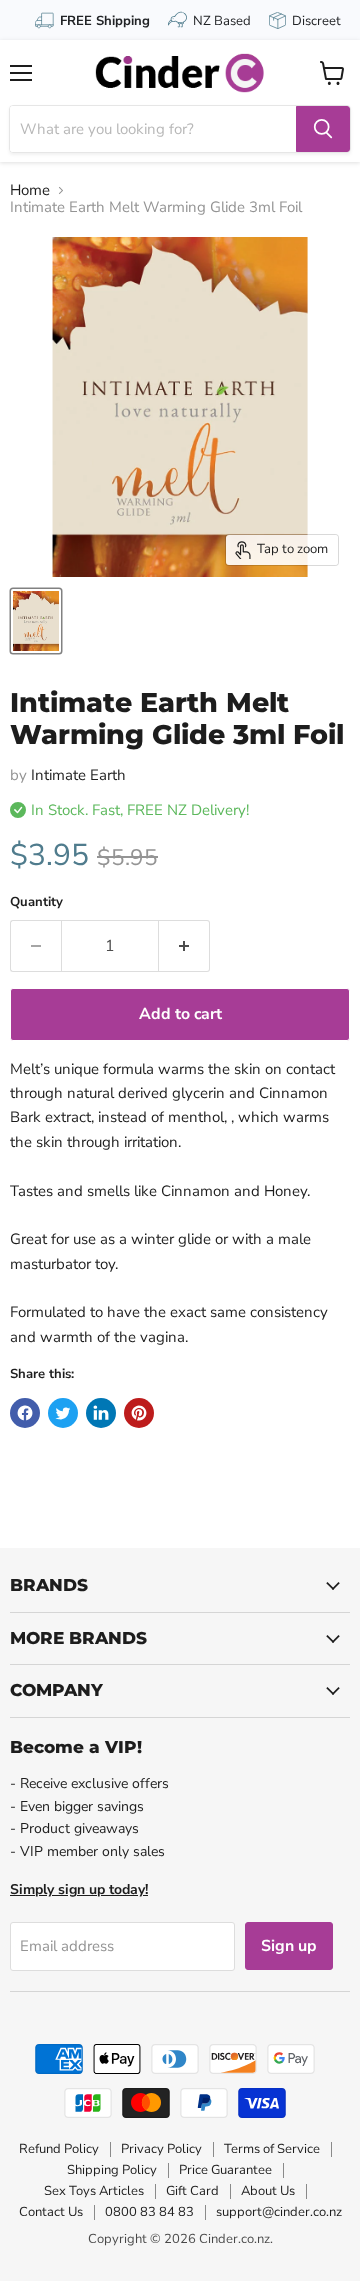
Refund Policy (59, 2149)
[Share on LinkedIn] (101, 1413)
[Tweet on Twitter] (63, 1413)
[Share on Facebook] (25, 1413)
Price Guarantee (225, 2170)
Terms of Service (272, 2149)
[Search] (323, 129)
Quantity (36, 902)
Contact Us (51, 2212)
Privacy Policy (161, 2149)
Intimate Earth (78, 775)
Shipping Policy (112, 2170)
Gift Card (192, 2191)
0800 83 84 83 (149, 2212)
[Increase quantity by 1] (184, 946)
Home (30, 190)
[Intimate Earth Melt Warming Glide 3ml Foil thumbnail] (36, 621)
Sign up (289, 1946)
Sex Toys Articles (94, 2191)
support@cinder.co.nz (279, 2212)
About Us (268, 2191)
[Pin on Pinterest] (139, 1413)
